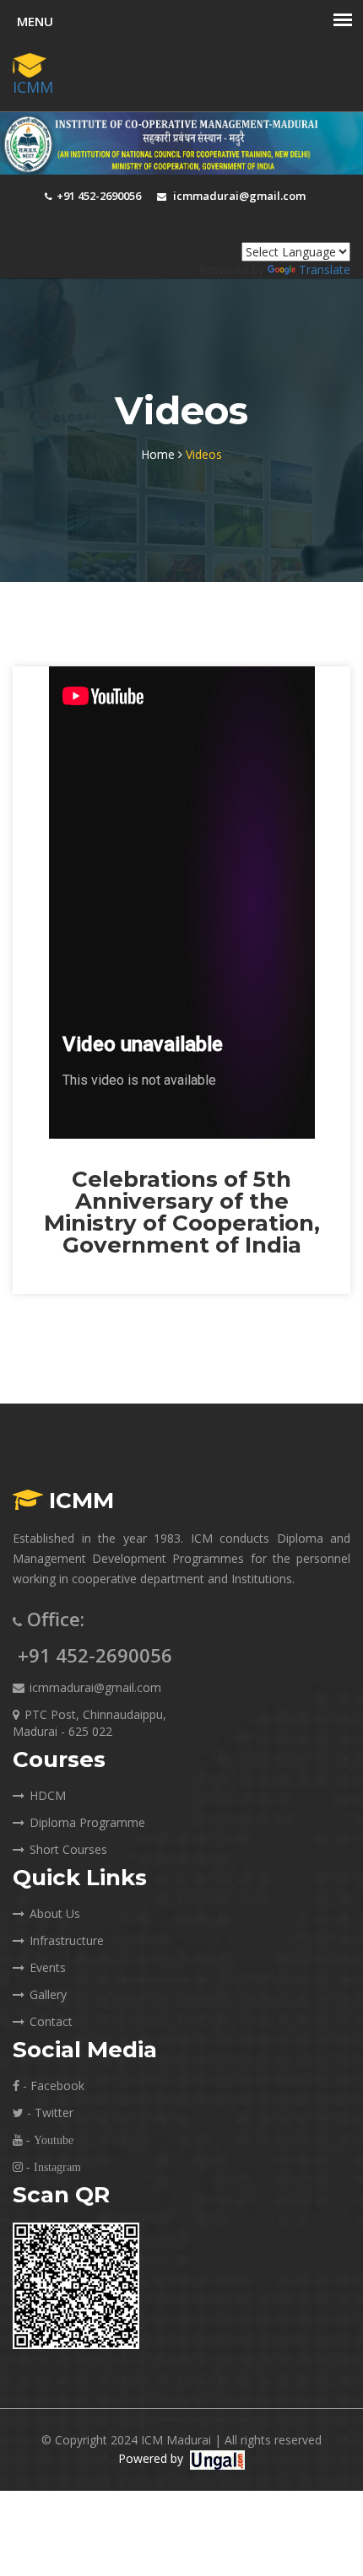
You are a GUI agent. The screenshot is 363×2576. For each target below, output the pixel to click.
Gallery (48, 1994)
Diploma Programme (87, 1822)
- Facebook (52, 2086)
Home (160, 454)
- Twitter (49, 2113)
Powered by (151, 2458)
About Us (55, 1913)
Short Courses (68, 1849)
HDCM (48, 1795)
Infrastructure (67, 1940)
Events (48, 1967)
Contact (51, 2021)
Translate (325, 269)
